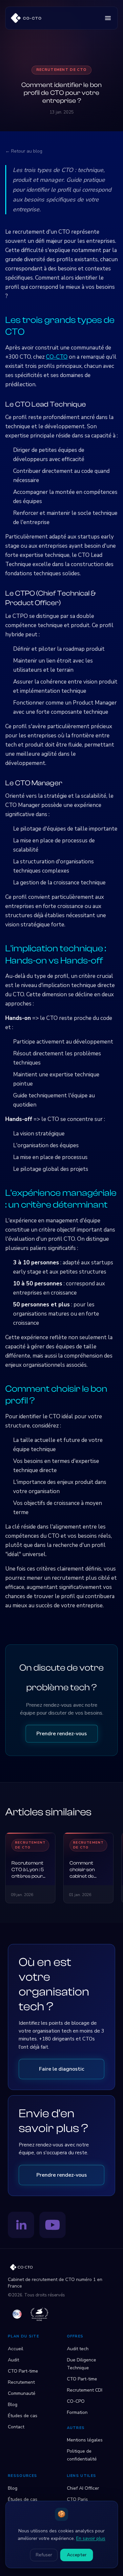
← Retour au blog (24, 151)
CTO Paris (77, 2499)
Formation (77, 2412)
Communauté (22, 2393)
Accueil (16, 2349)
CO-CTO (57, 357)
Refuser (44, 2555)
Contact (16, 2427)
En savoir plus (91, 2538)
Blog (13, 2405)
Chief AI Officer (83, 2488)
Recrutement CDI (85, 2390)
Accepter (77, 2555)
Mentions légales (85, 2440)
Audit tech (78, 2349)
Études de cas (23, 2416)
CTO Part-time (23, 2371)
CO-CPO (76, 2401)
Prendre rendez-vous (62, 1734)
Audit (13, 2360)
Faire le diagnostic (62, 2069)
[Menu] (108, 18)
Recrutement (21, 2382)
